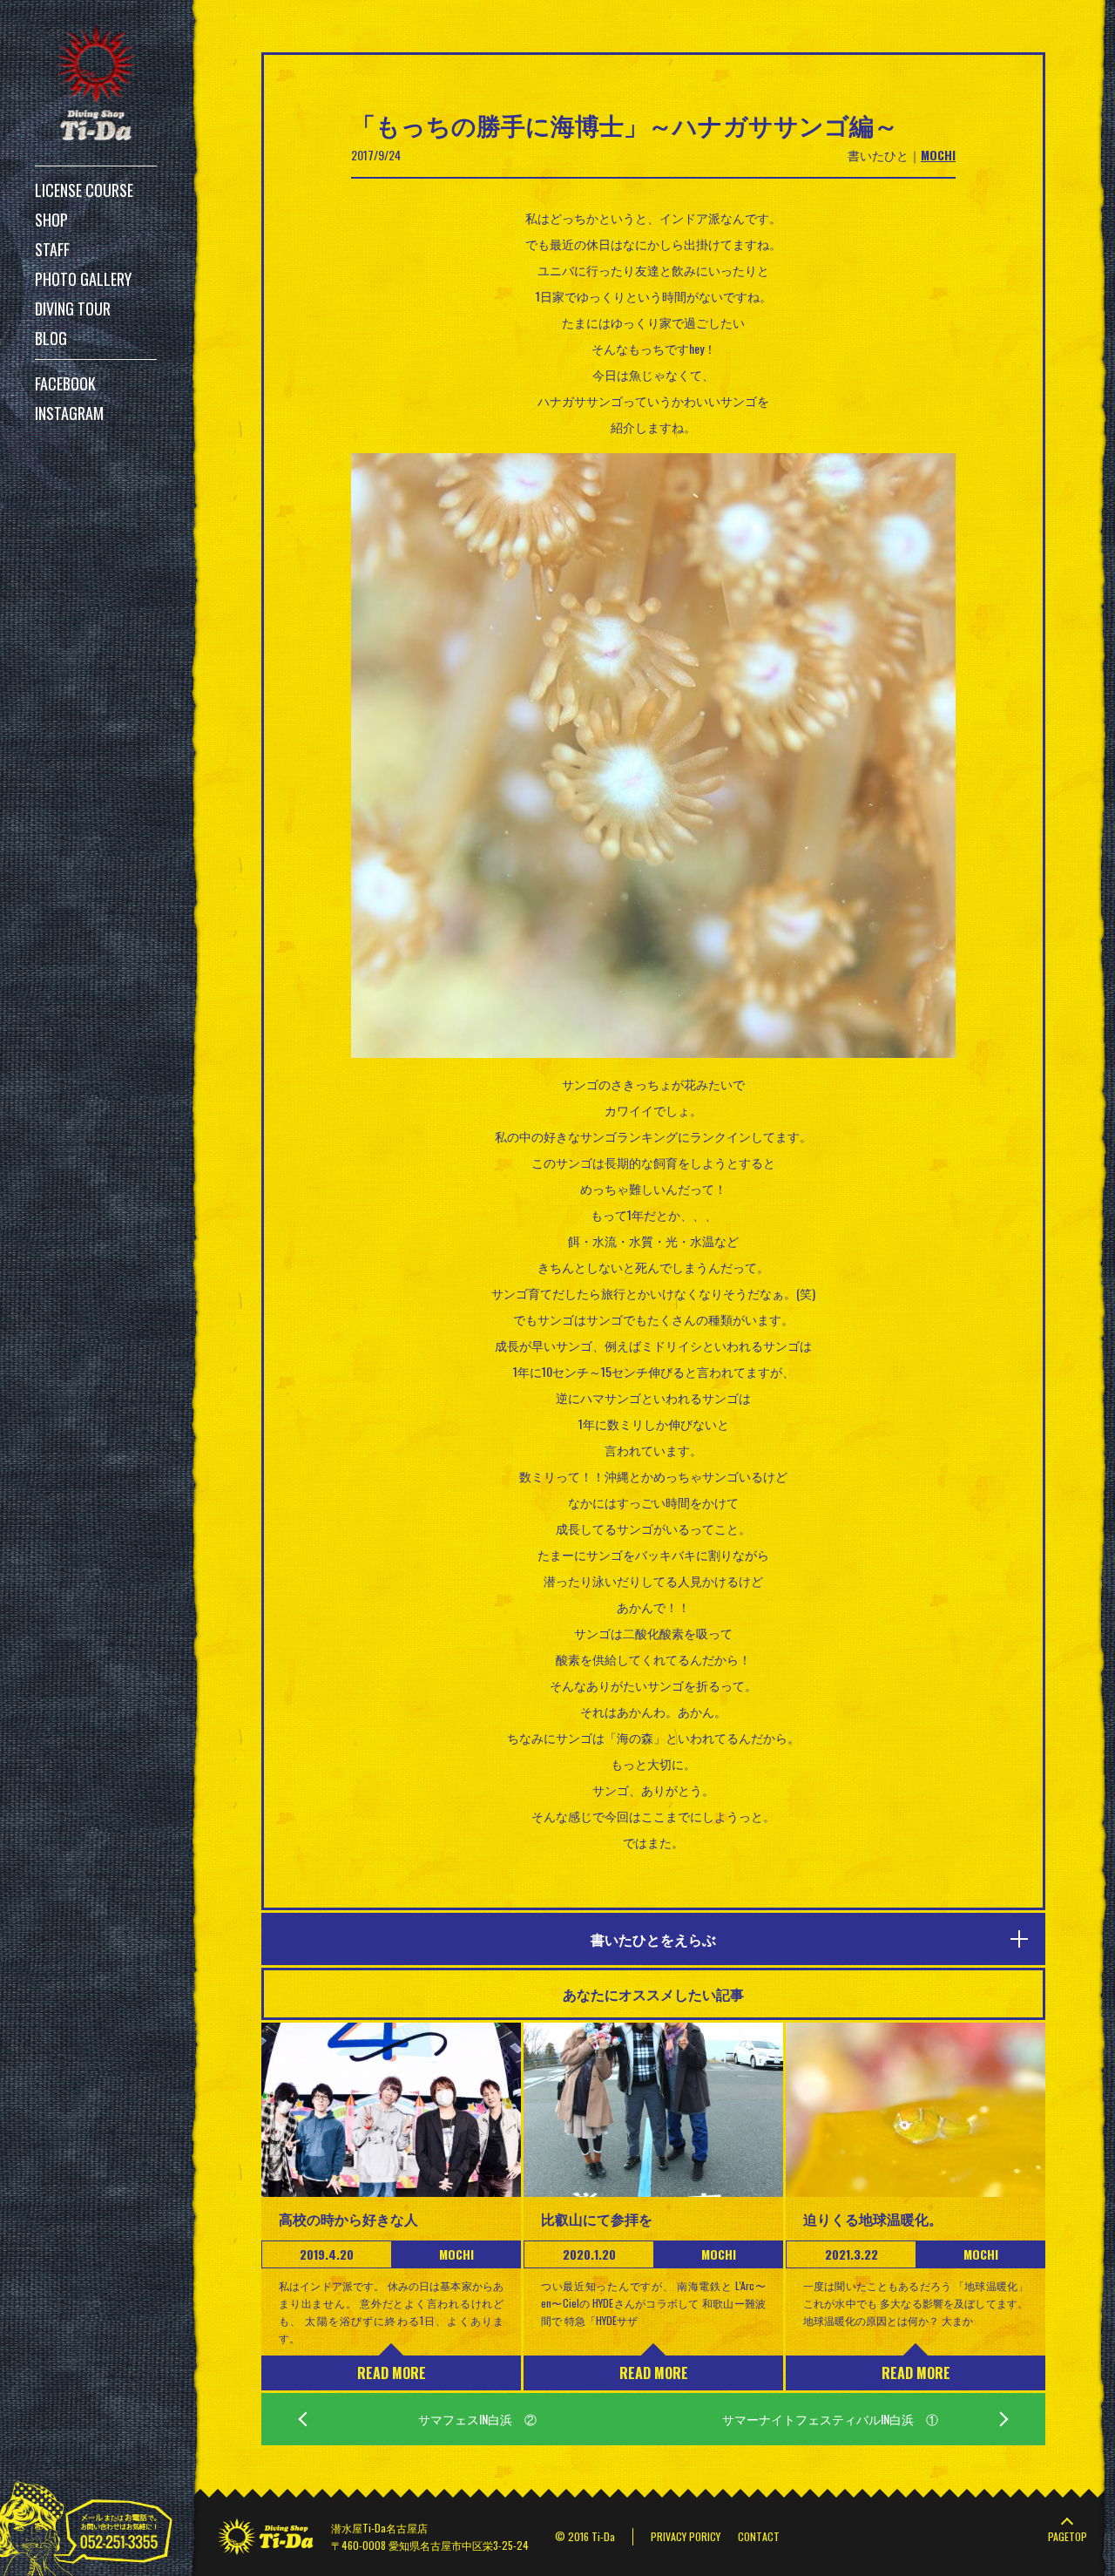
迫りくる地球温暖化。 (873, 2219)
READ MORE (392, 2373)
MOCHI (938, 155)
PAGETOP (1068, 2536)
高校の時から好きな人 (348, 2219)
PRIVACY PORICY (686, 2536)
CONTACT (759, 2536)
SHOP (51, 220)
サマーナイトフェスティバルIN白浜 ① (830, 2419)
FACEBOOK (65, 383)
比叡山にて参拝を (597, 2219)
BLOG (51, 338)
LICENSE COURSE (84, 190)
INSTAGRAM (69, 413)
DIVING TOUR (73, 308)
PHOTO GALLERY (83, 279)
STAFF (52, 249)
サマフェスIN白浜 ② (477, 2419)
